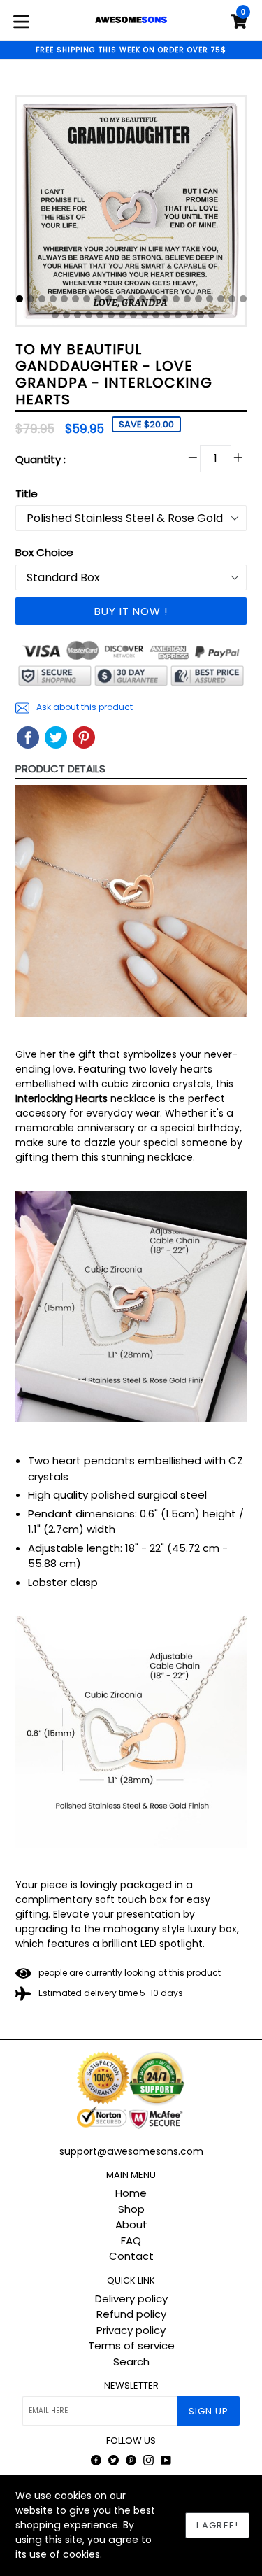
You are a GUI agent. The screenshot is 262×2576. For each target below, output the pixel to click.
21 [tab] (243, 299)
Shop (131, 2209)
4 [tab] (53, 299)
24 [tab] (78, 315)
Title (27, 494)
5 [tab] (64, 299)
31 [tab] (156, 315)
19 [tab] (221, 299)
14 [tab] (165, 299)
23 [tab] (66, 315)
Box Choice (44, 552)
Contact (131, 2256)
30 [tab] (145, 315)
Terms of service (131, 2345)
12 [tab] (143, 299)
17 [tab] (198, 299)
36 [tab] (212, 315)
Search (131, 2362)
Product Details (60, 769)
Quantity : (41, 459)
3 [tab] (42, 299)
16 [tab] (187, 299)
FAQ (131, 2241)
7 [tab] (87, 299)
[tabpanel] (131, 214)
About (131, 2224)
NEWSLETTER (131, 2386)
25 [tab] (89, 315)
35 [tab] (201, 315)
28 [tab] (122, 315)
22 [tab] (55, 315)
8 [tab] (98, 299)
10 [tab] (120, 299)
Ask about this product (83, 707)
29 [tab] (133, 315)
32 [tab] (167, 315)
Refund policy (131, 2314)
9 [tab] (109, 299)
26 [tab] (100, 315)
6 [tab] (75, 299)
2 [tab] (31, 299)
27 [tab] (111, 315)
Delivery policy (131, 2299)
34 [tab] (189, 315)
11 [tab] (131, 299)
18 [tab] (210, 299)
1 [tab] (20, 299)
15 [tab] (176, 299)
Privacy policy (131, 2330)
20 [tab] (232, 299)
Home (131, 2193)
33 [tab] (178, 315)
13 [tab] (154, 299)
